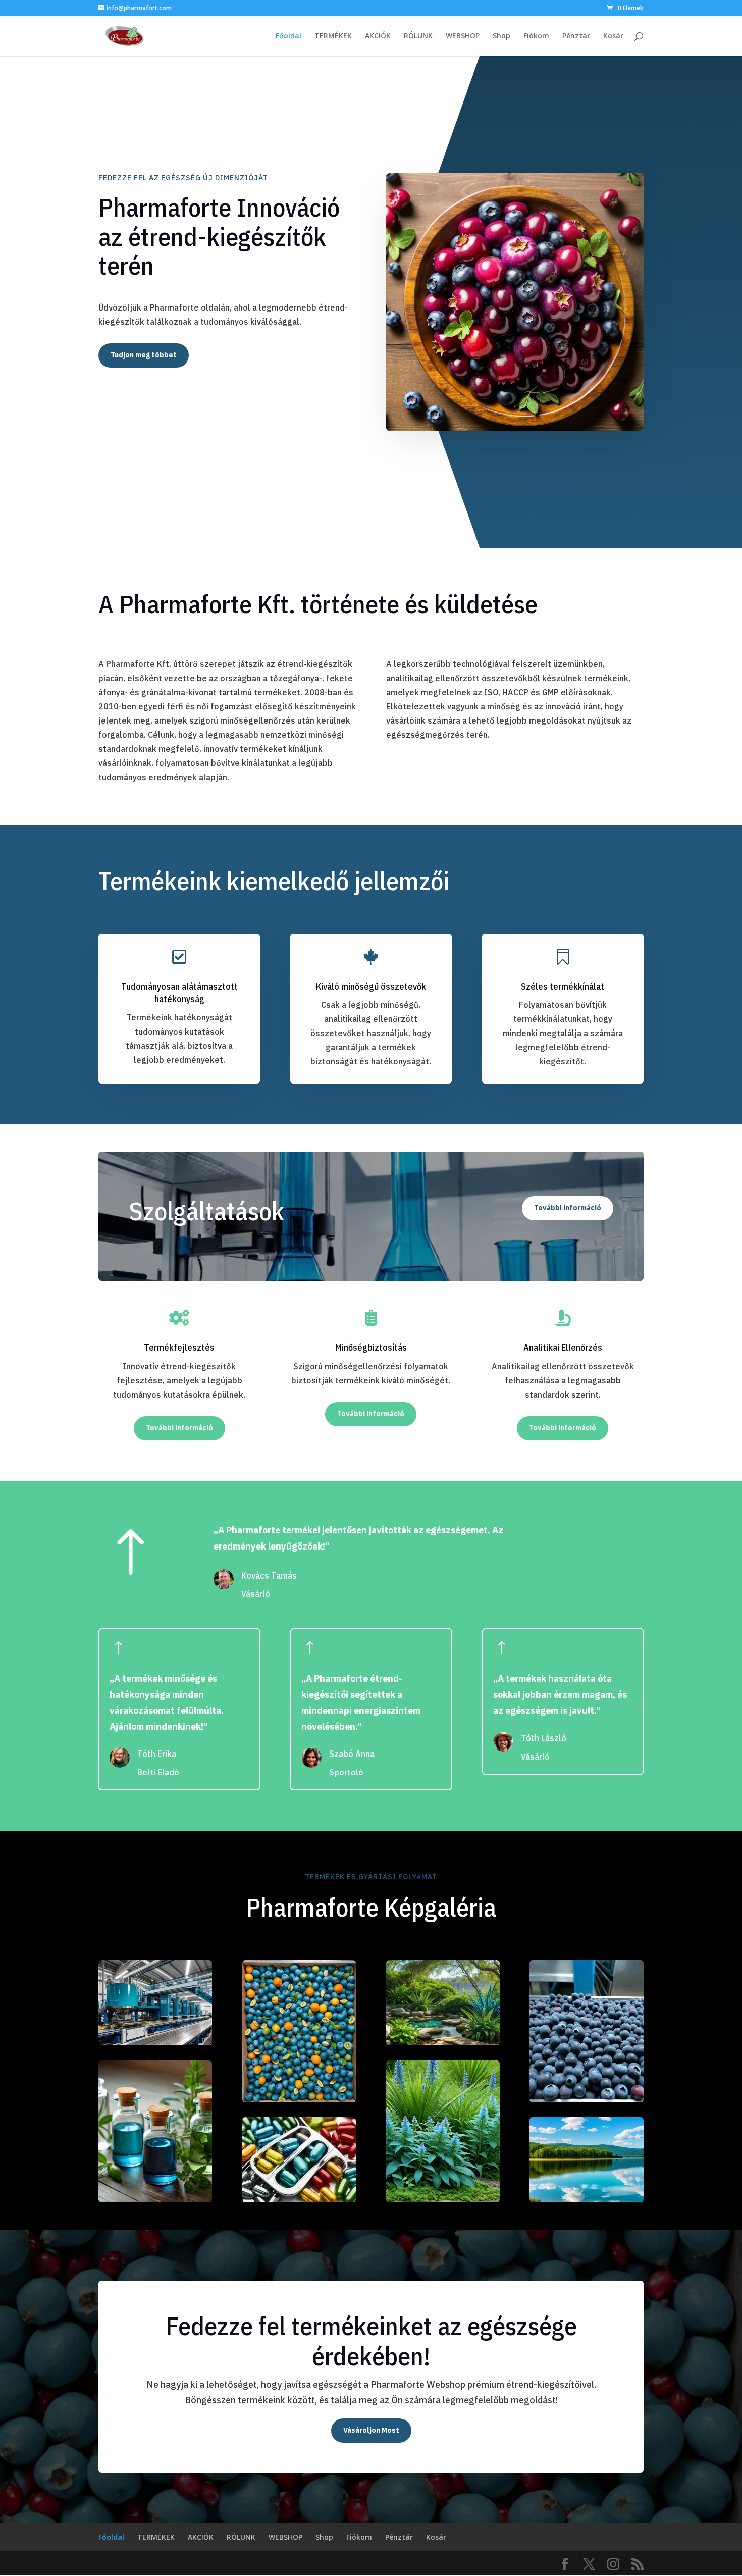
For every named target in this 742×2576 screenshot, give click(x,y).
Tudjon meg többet (144, 355)
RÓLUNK (418, 36)
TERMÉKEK (333, 36)
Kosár (613, 36)
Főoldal (288, 36)
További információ (568, 1208)
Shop (501, 36)
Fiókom (536, 36)
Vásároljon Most (371, 2430)
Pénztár (576, 36)
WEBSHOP (463, 36)
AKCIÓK (378, 36)
